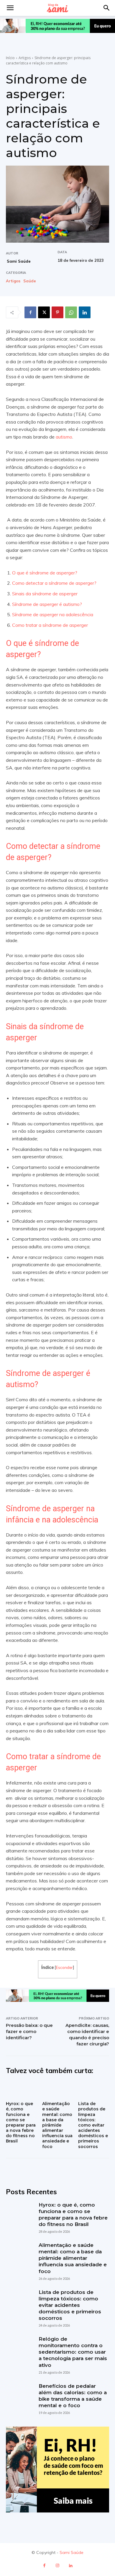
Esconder (64, 1967)
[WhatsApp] (71, 312)
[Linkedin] (85, 312)
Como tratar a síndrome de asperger (50, 625)
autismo (64, 437)
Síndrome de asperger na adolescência (53, 614)
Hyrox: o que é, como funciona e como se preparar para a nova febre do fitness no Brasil (21, 2122)
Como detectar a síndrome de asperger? (54, 583)
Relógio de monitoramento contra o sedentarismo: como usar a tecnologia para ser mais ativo (73, 2352)
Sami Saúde (19, 261)
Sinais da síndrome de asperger (45, 594)
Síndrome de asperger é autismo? (47, 604)
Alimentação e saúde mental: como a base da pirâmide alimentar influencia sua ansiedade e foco (57, 2125)
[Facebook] (30, 312)
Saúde (30, 281)
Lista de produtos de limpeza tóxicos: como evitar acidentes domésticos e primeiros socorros (93, 2125)
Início (10, 58)
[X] (44, 312)
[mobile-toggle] (10, 8)
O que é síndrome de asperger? (45, 573)
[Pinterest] (57, 312)
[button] (107, 8)
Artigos (25, 58)
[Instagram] (58, 2566)
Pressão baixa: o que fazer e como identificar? (29, 2031)
